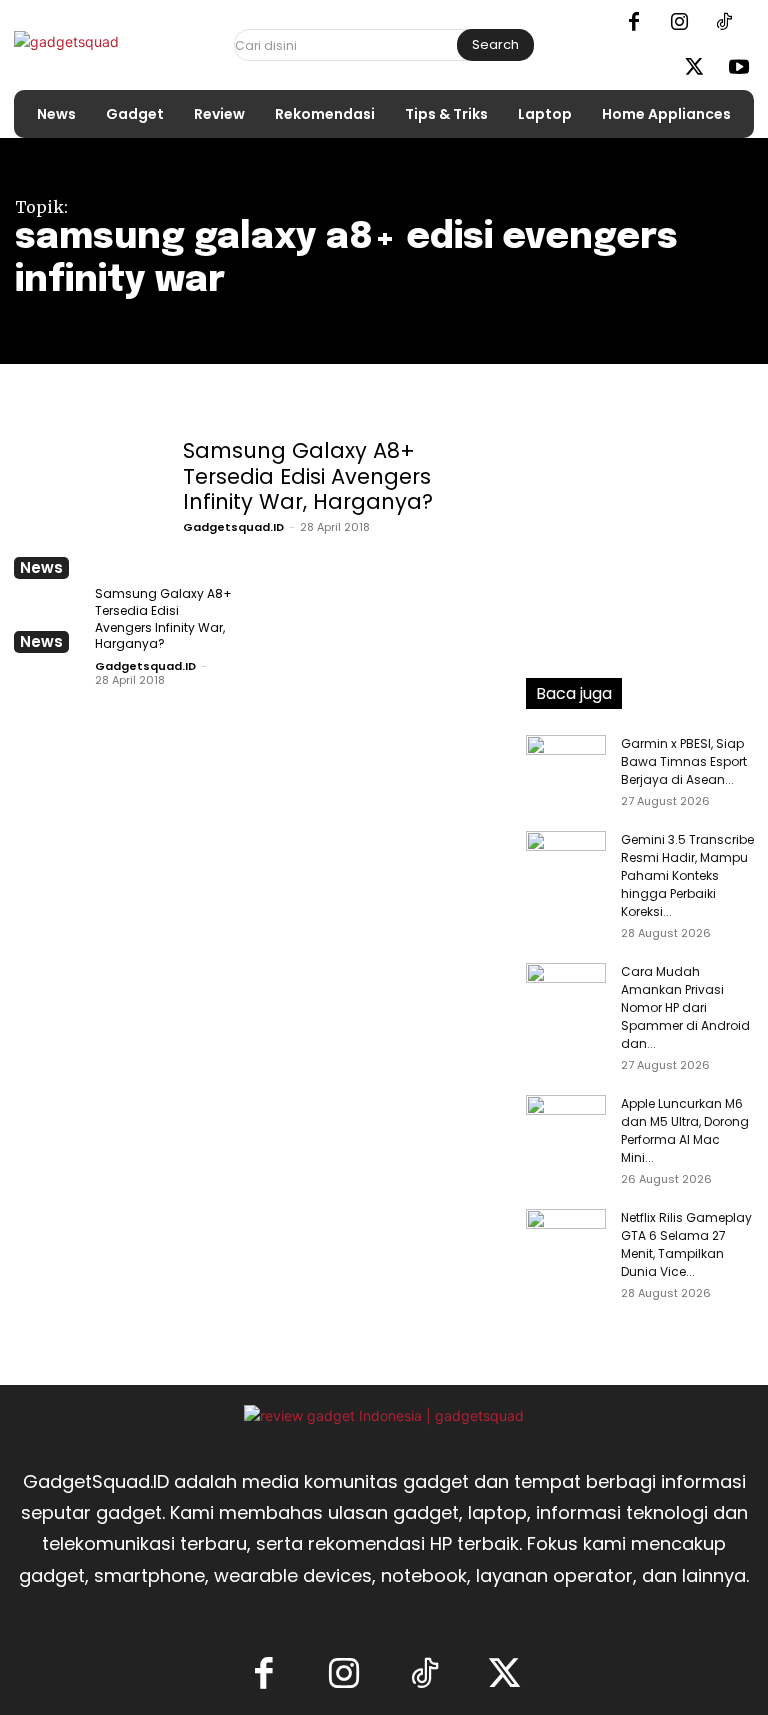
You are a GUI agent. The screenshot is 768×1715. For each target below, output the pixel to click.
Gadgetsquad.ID (233, 527)
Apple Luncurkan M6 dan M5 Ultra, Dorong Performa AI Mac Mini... (685, 1130)
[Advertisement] (640, 534)
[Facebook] (634, 23)
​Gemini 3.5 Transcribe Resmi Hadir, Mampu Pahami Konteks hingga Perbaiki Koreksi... (687, 875)
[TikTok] (724, 23)
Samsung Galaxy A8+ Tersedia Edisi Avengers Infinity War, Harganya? (308, 475)
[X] (694, 68)
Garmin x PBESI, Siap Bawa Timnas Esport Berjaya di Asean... (684, 761)
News (41, 567)
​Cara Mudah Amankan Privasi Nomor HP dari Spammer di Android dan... (685, 1007)
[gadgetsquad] (96, 45)
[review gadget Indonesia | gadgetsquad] (384, 1415)
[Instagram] (679, 23)
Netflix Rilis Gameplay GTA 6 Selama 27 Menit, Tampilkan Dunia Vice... (686, 1244)
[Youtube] (739, 68)
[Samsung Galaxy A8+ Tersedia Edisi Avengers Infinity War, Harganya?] (86, 506)
